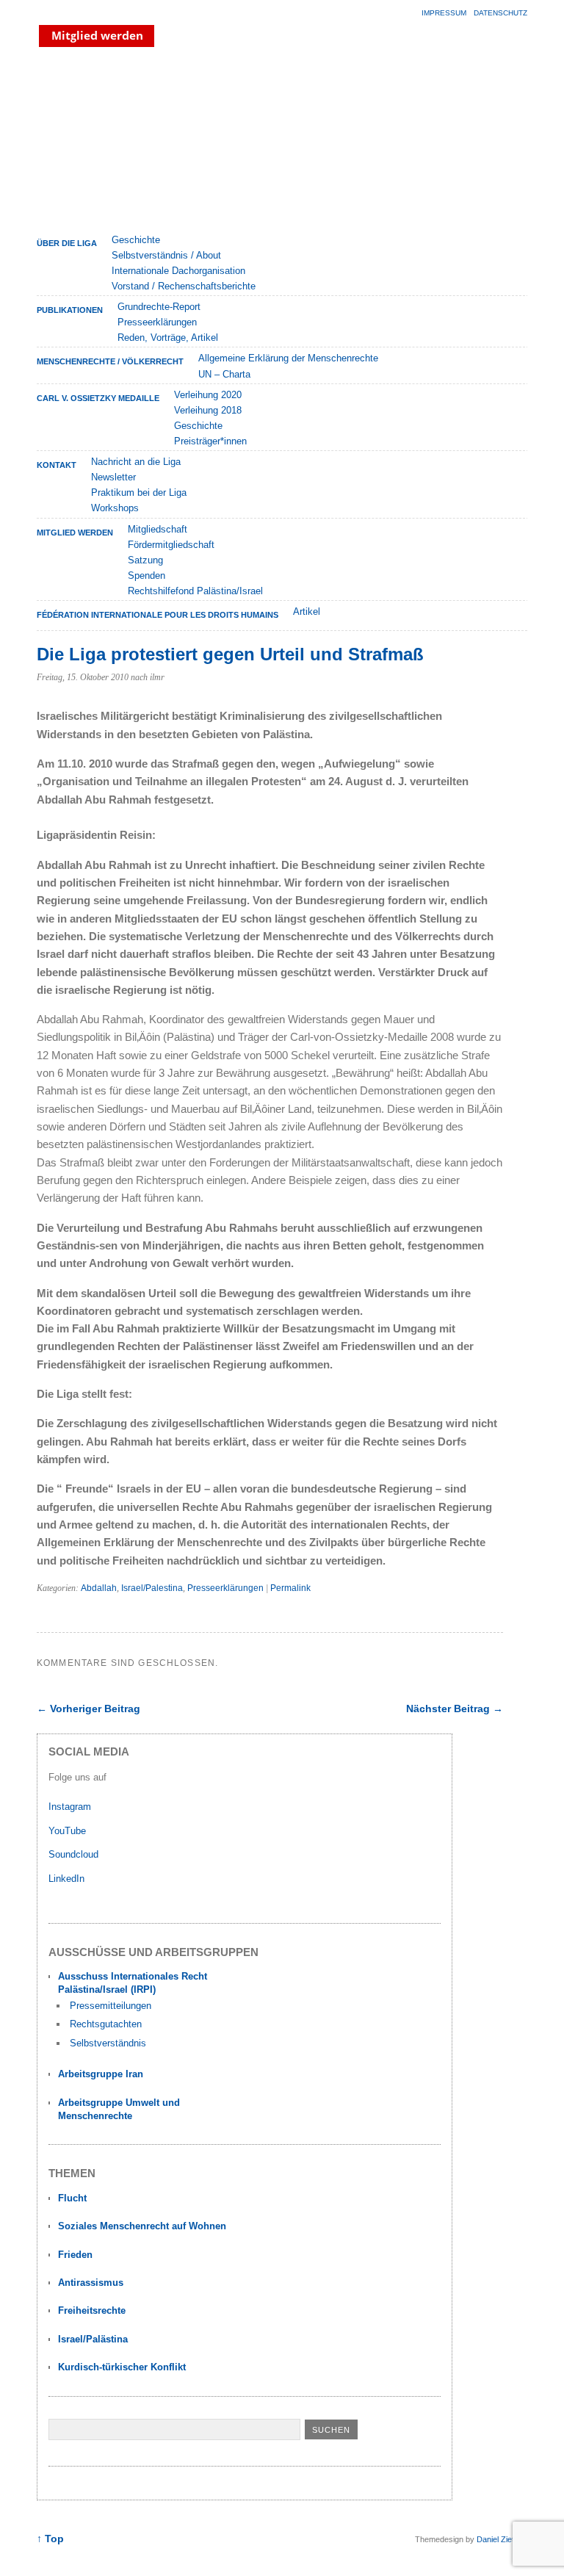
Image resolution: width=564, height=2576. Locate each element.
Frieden (75, 2255)
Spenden (147, 576)
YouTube (69, 1831)
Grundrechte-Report (159, 307)
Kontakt (57, 465)
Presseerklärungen (157, 322)
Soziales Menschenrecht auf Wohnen (142, 2226)
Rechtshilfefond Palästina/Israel (195, 591)
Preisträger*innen (210, 441)
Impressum (444, 13)
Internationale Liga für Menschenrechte (165, 139)
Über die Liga (67, 243)
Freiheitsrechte (92, 2310)
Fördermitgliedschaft (171, 545)
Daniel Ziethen (502, 2539)
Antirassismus (91, 2283)
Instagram (70, 1807)
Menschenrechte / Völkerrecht (110, 361)
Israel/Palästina (93, 2339)
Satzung (145, 560)
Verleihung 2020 (208, 395)
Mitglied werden (75, 533)
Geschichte (136, 240)
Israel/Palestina (152, 1588)
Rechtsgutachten (106, 2024)
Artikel (307, 611)
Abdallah (99, 1588)
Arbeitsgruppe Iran (101, 2074)
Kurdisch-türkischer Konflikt (122, 2367)
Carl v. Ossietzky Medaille (98, 398)
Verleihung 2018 (208, 410)
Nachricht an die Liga (136, 462)
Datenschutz (500, 13)
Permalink (290, 1588)
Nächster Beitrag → (455, 1709)
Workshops (115, 508)
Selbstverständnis (108, 2043)
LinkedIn (68, 1879)
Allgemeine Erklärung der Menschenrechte (288, 358)
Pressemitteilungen (111, 2006)
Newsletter (113, 477)
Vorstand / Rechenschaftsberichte (184, 286)
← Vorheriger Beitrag (88, 1709)
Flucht (72, 2198)
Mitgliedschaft (158, 529)
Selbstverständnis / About (166, 255)
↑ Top (50, 2539)
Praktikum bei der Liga (139, 493)
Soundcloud (75, 1854)
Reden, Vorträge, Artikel (168, 338)
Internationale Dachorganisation (178, 271)
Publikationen (70, 310)
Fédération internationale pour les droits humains (158, 615)
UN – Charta (224, 374)
